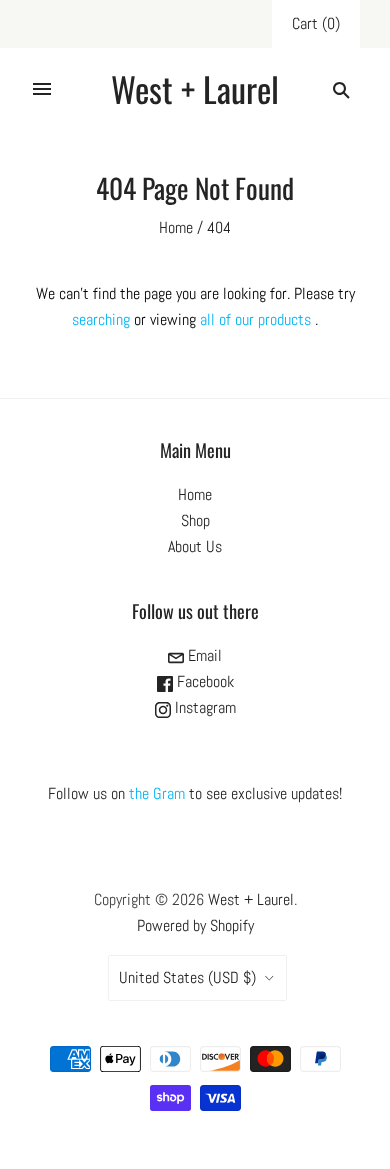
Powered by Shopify (195, 925)
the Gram (157, 793)
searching (101, 319)
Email (203, 655)
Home (176, 227)
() (316, 23)
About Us (195, 546)
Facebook (203, 681)
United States (187, 977)
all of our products (255, 319)
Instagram (203, 707)
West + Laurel (251, 899)
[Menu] (42, 89)
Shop (195, 520)
